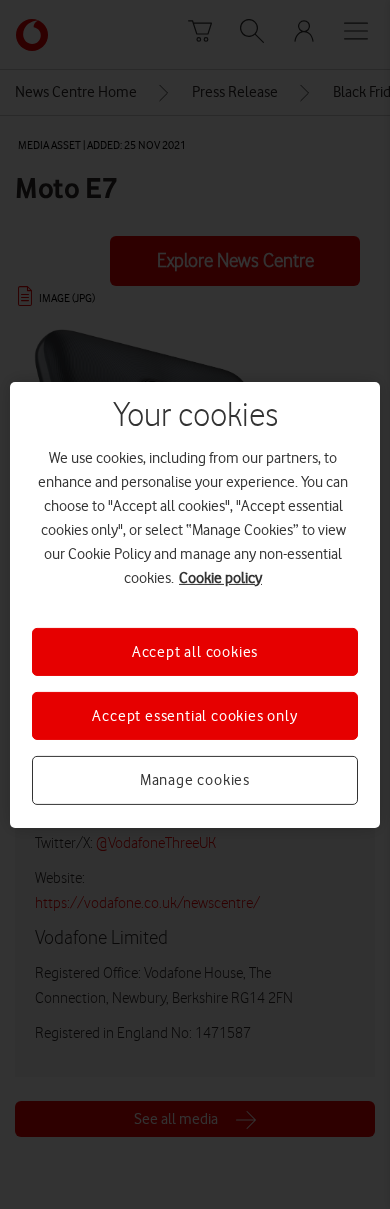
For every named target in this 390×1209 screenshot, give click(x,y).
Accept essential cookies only (194, 716)
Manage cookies (195, 780)
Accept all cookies (195, 651)
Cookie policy (220, 577)
